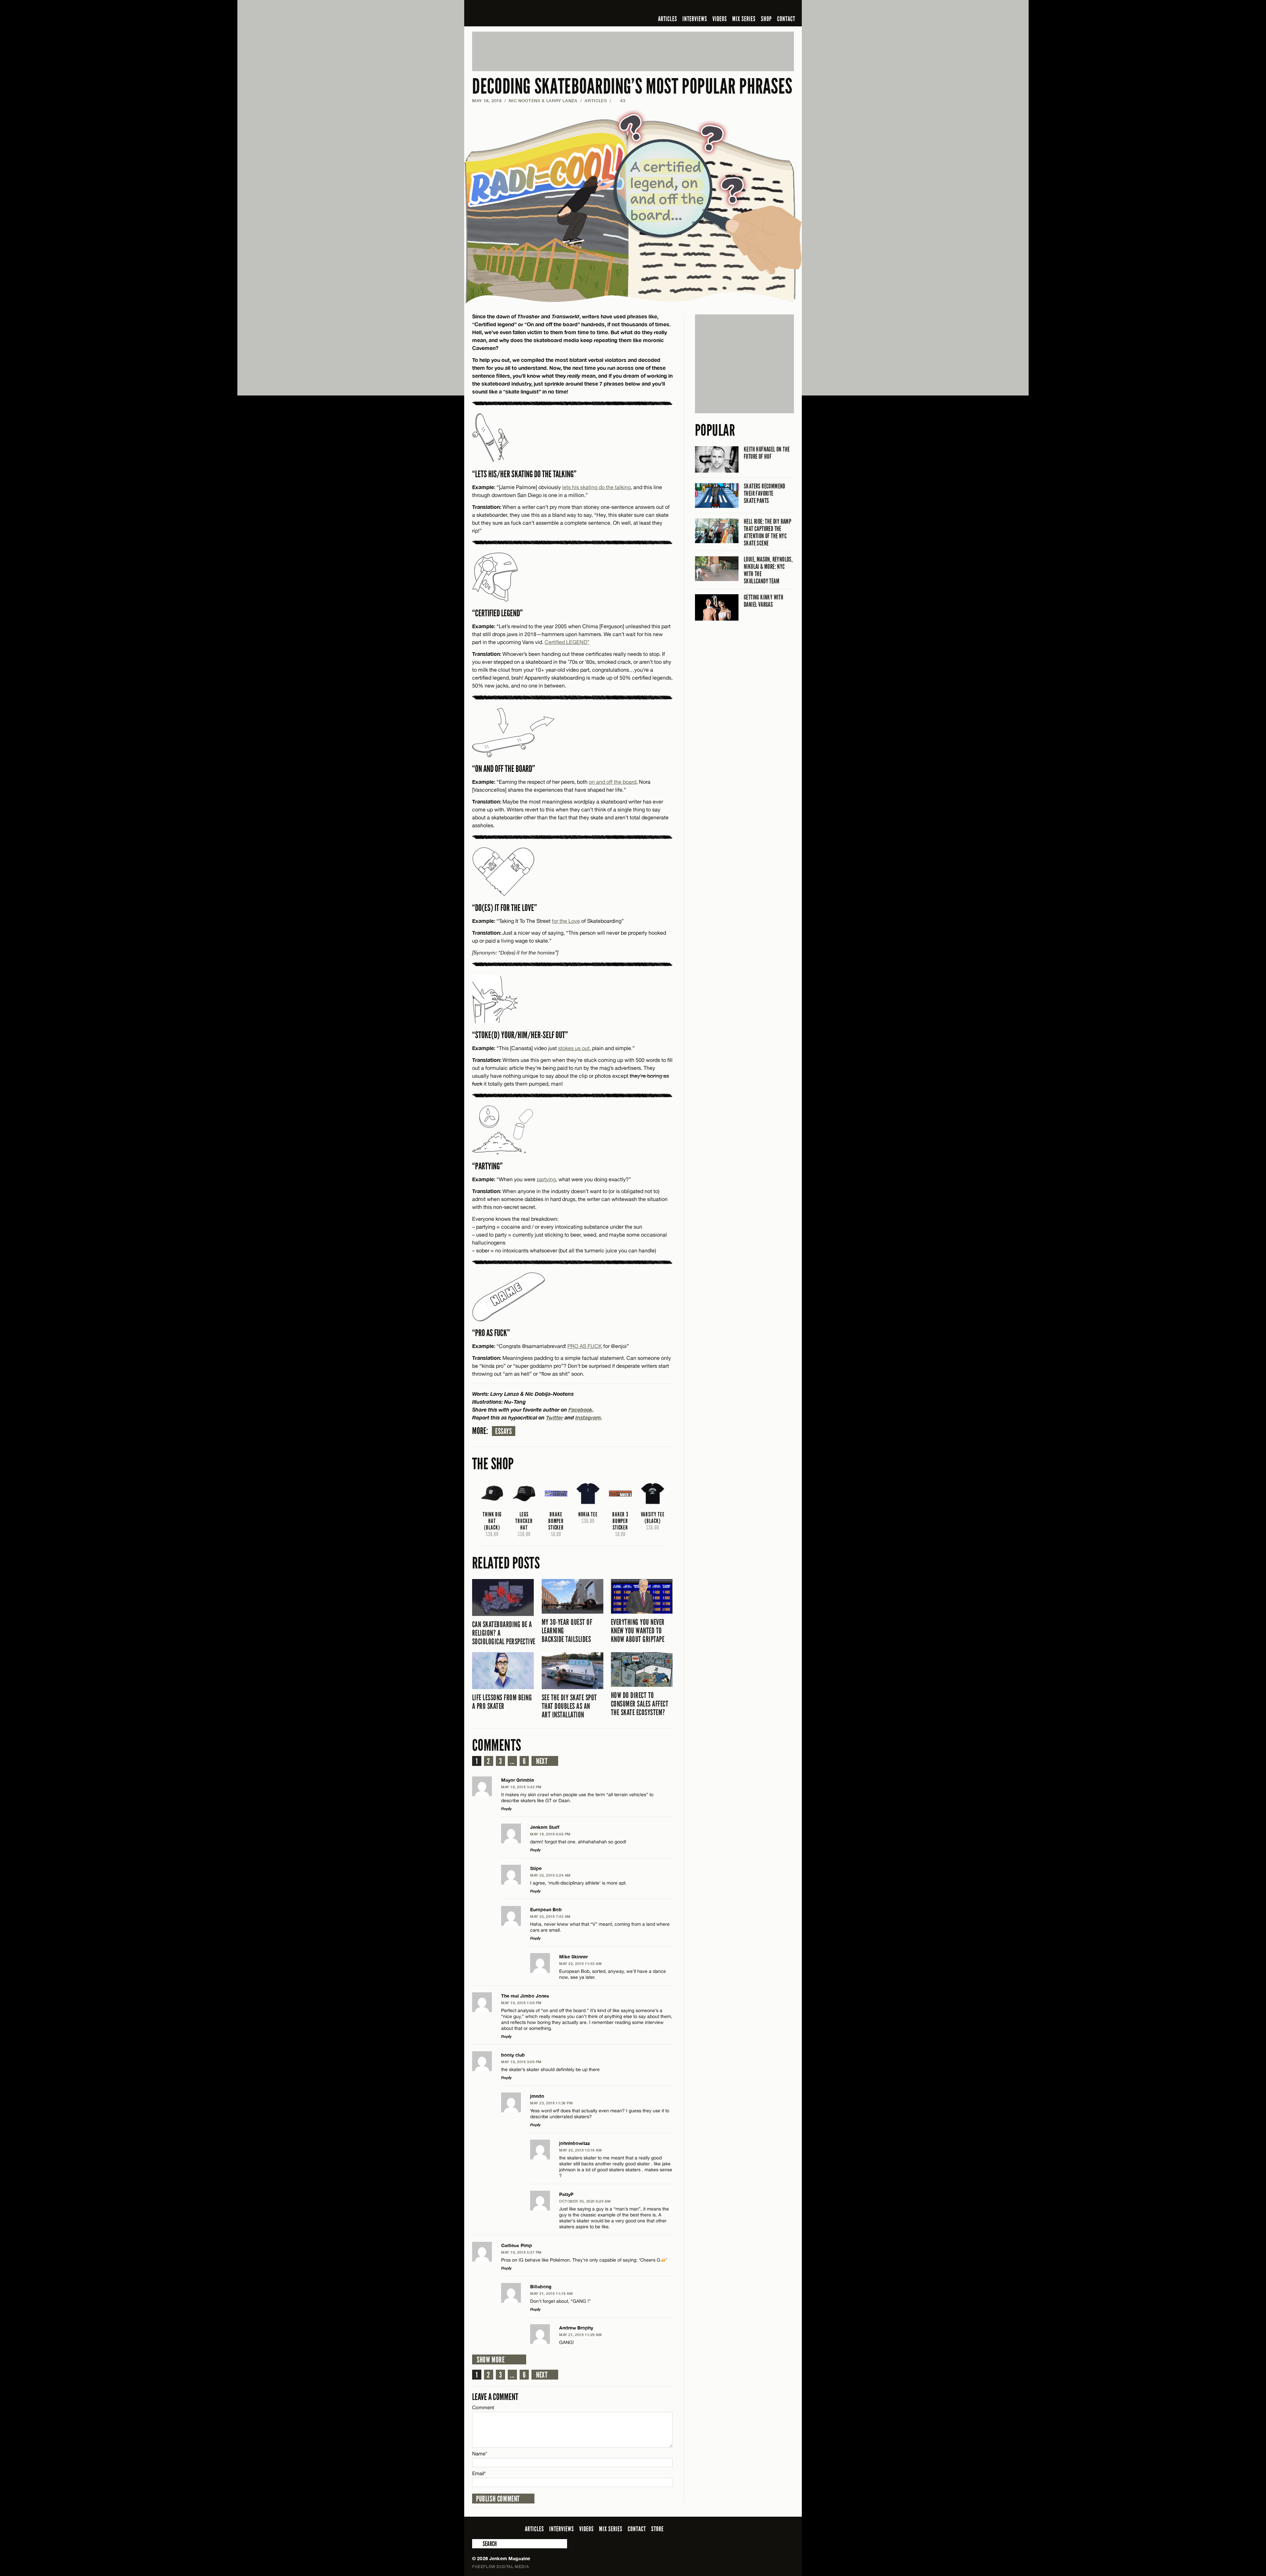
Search (477, 2544)
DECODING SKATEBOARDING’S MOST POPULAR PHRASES (632, 87)
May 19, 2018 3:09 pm (521, 2062)
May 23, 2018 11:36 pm (552, 2103)
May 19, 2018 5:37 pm (521, 2252)
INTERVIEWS (695, 19)
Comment (483, 2407)
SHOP (766, 19)
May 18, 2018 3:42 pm (521, 1787)
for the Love (566, 921)
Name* (480, 2454)
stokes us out (574, 1048)
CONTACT (786, 19)
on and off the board (613, 782)
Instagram (588, 1417)
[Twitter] (747, 8)
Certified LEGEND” (567, 642)
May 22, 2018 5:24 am (550, 1875)
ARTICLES (668, 19)
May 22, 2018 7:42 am (550, 1916)
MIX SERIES (744, 19)
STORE (657, 2529)
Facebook (580, 1409)
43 (619, 101)
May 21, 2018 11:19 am (552, 2293)
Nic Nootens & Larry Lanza (543, 101)
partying (546, 1179)
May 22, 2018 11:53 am (581, 1963)
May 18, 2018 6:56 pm (550, 1834)
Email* (479, 2473)
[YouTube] (772, 8)
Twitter (555, 1417)
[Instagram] (758, 8)
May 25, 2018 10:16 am (581, 2150)
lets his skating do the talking (596, 487)
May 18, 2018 (487, 101)
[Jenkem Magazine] (519, 13)
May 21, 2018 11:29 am (581, 2335)
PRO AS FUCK (585, 1346)
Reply (506, 1809)
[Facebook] (738, 8)
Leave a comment (495, 2397)
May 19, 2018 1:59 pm (521, 2003)
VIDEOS (720, 19)
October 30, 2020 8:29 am (585, 2201)
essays (504, 1431)
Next (542, 1761)
